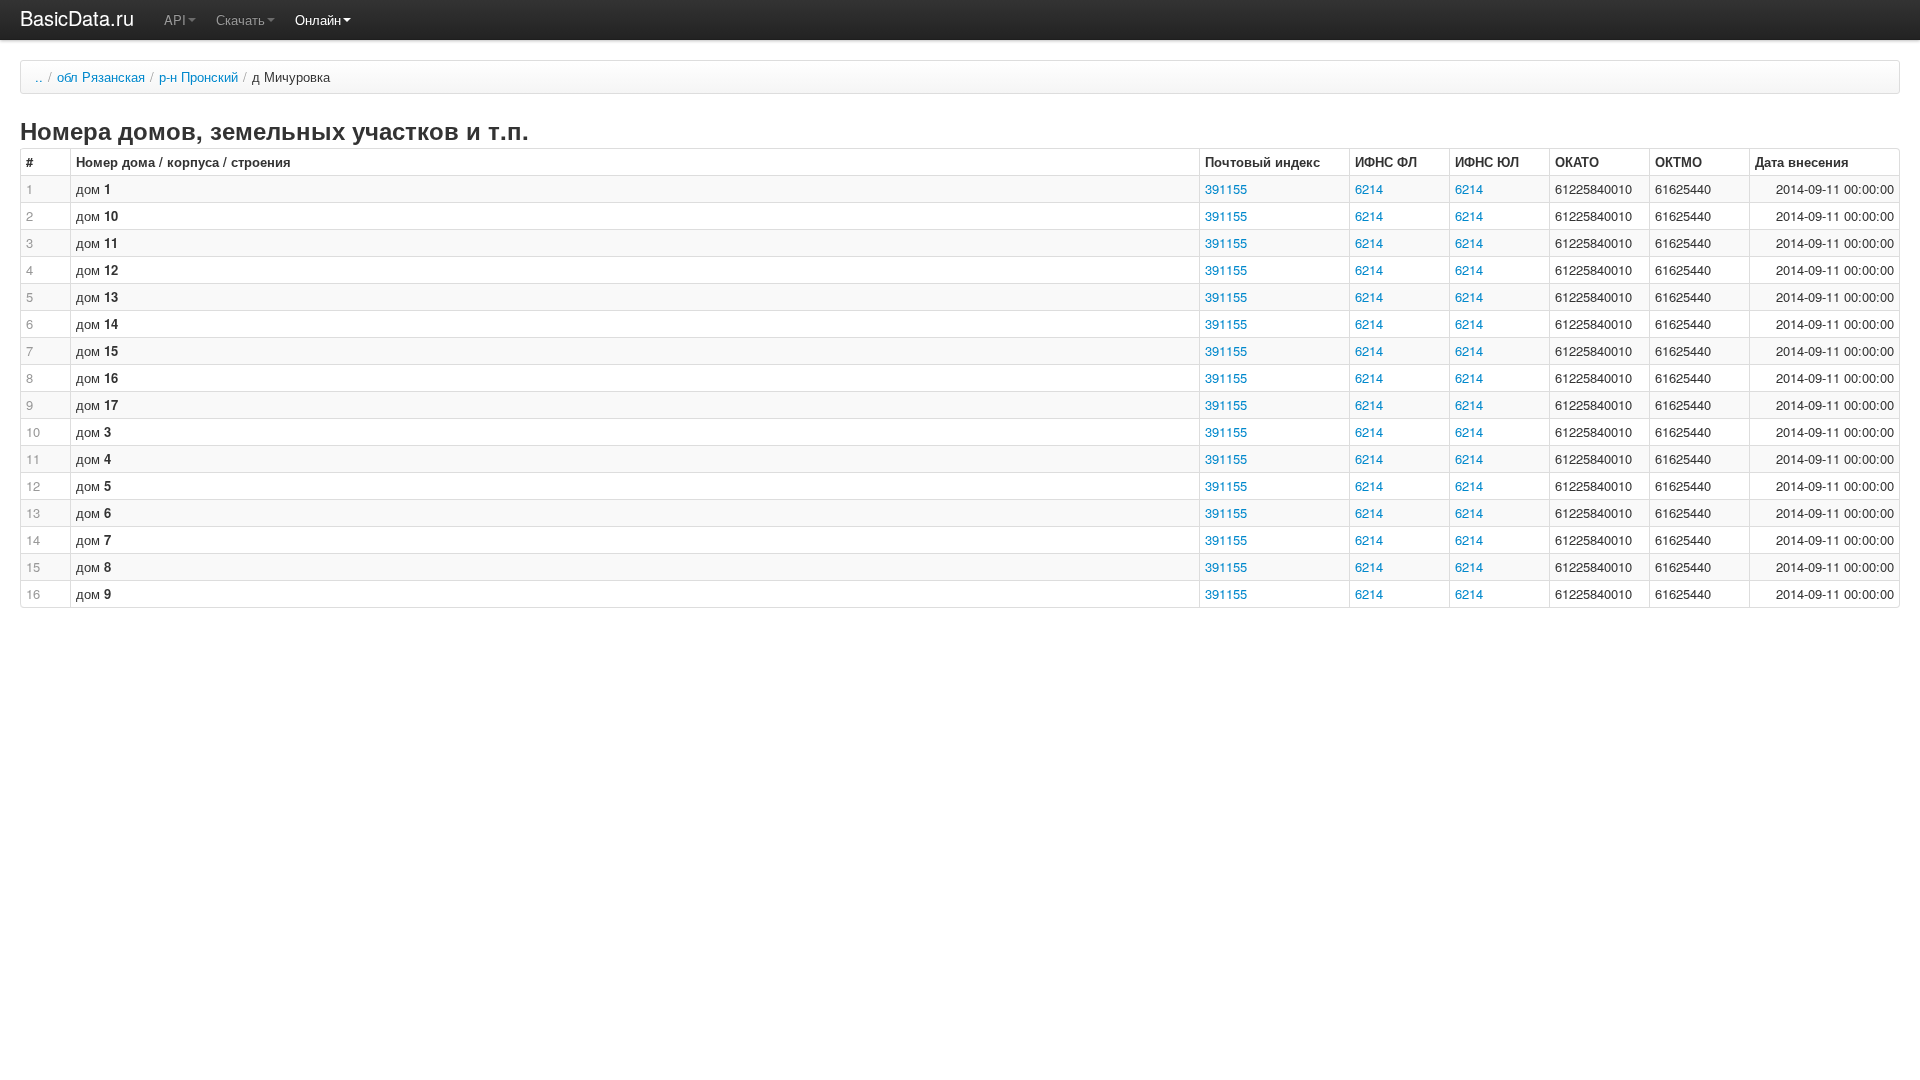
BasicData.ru (77, 17)
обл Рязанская (101, 76)
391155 (1226, 188)
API (175, 19)
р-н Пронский (198, 76)
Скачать (240, 19)
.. (39, 76)
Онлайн (318, 19)
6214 (1369, 188)
